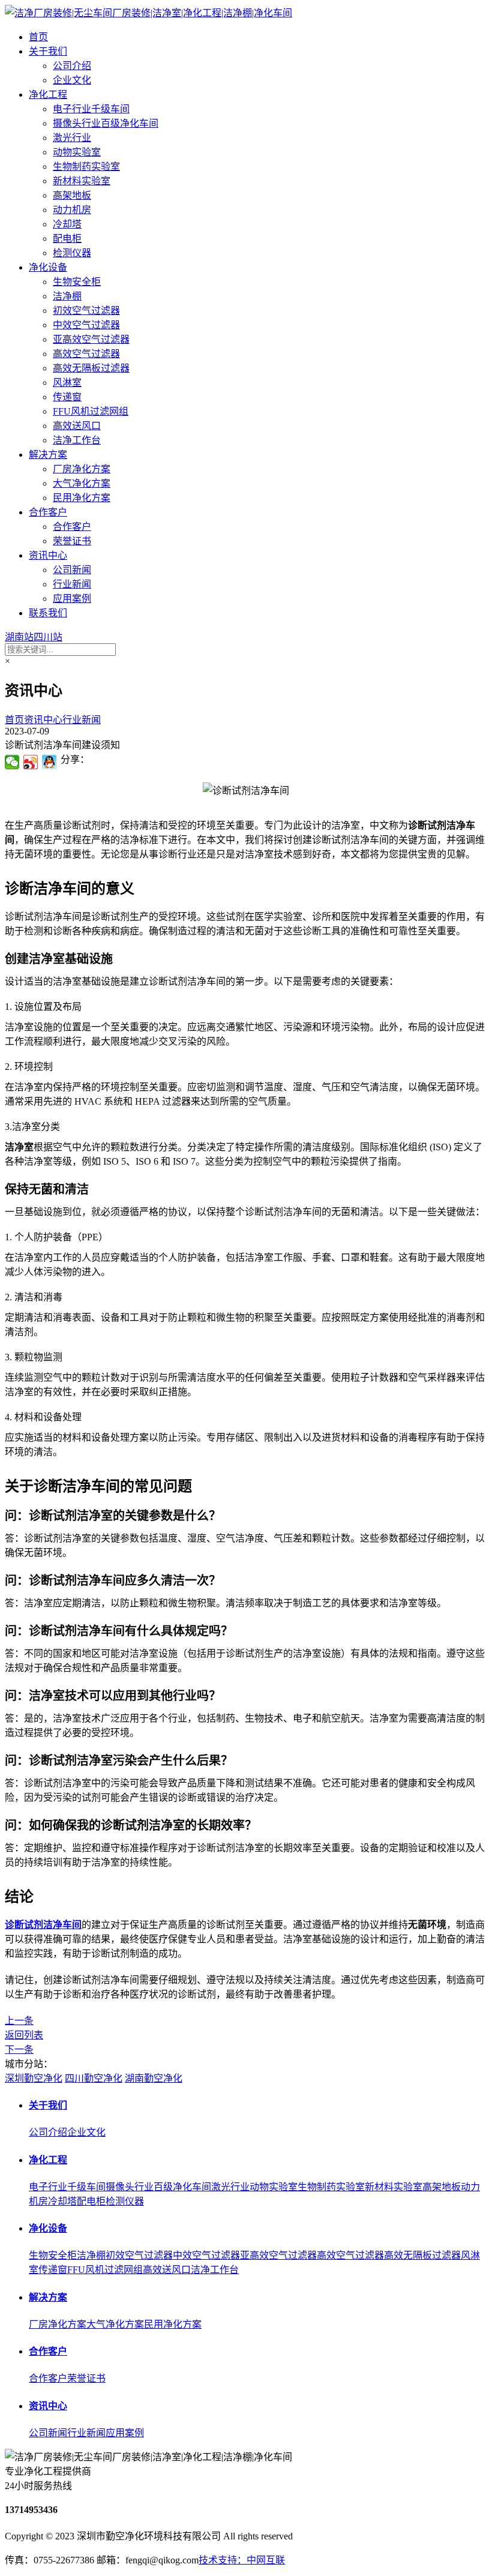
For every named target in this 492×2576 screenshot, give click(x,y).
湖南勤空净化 (154, 2078)
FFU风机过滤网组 (91, 411)
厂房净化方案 (82, 469)
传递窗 (67, 397)
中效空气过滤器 (86, 325)
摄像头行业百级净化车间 (106, 123)
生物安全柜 (77, 282)
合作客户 (48, 512)
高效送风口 (77, 426)
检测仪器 (72, 253)
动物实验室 (77, 152)
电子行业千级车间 (91, 109)
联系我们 (48, 613)
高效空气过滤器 (86, 354)
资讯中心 (48, 555)
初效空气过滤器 (86, 311)
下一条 (19, 2049)
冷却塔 (67, 224)
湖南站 (19, 637)
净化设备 (48, 267)
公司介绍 (72, 66)
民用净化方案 (82, 498)
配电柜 (67, 239)
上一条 (19, 2021)
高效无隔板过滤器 (91, 368)
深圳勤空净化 (34, 2078)
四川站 (48, 637)
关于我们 (48, 51)
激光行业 (72, 138)
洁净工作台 (77, 440)
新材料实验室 (82, 181)
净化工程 (48, 95)
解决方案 (48, 455)
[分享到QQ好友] (49, 762)
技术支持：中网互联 (242, 2560)
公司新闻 (72, 570)
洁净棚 (67, 296)
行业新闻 (72, 584)
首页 (38, 37)
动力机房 (72, 210)
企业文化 (72, 80)
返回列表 (24, 2035)
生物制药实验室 (86, 167)
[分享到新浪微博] (31, 762)
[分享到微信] (12, 762)
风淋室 (67, 383)
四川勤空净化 (94, 2078)
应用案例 (72, 599)
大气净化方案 (82, 483)
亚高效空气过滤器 (91, 339)
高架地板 (72, 195)
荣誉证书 (72, 541)
